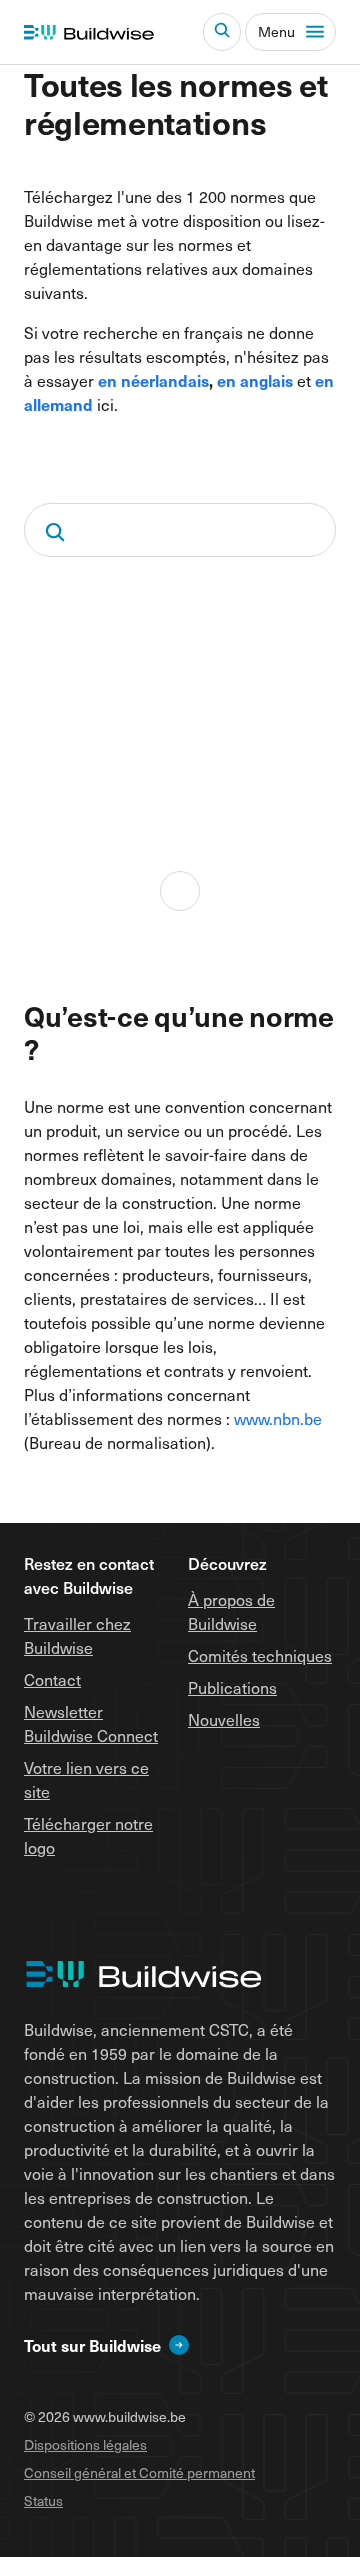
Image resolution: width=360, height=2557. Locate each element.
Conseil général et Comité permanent (139, 2472)
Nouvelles (224, 1719)
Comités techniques (260, 1655)
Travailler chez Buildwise (77, 1635)
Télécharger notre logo (88, 1835)
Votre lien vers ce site (86, 1779)
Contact (52, 1679)
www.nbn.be (278, 1418)
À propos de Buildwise (231, 1611)
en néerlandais (153, 380)
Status (43, 2500)
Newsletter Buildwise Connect (91, 1723)
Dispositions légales (85, 2444)
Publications (232, 1687)
